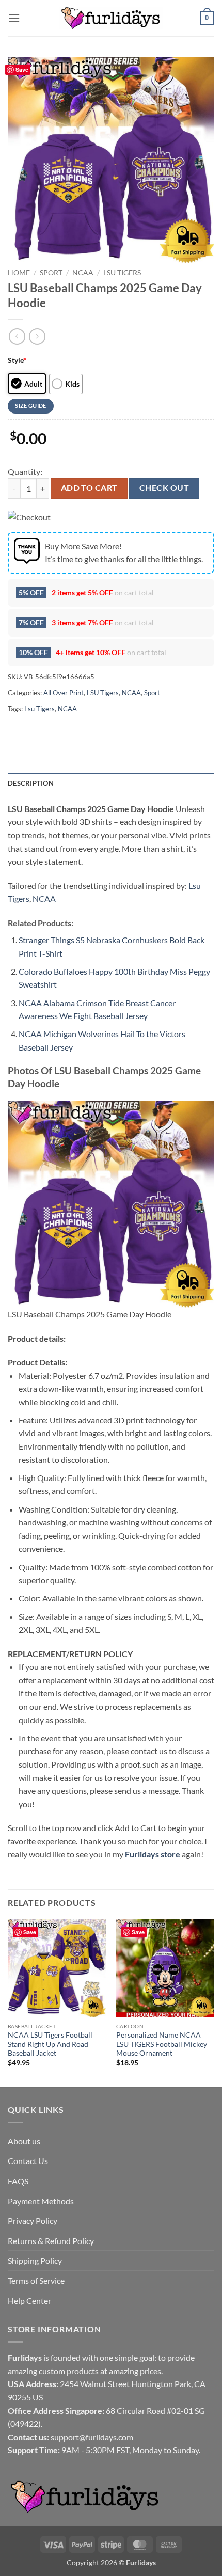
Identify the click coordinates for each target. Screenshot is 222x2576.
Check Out (164, 488)
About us (24, 2141)
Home (19, 273)
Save (22, 69)
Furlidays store (153, 1854)
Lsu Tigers (39, 709)
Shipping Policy (35, 2260)
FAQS (18, 2181)
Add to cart (89, 488)
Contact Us (28, 2161)
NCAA (83, 273)
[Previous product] (37, 336)
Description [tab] (31, 783)
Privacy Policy (33, 2221)
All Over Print (64, 693)
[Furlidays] (111, 18)
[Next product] (17, 336)
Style (17, 360)
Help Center (29, 2301)
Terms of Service (36, 2280)
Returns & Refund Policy (51, 2241)
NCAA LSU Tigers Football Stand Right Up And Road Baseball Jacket (50, 2044)
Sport (51, 273)
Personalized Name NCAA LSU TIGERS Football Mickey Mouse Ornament (162, 2044)
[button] (14, 18)
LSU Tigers (122, 273)
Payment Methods (41, 2201)
